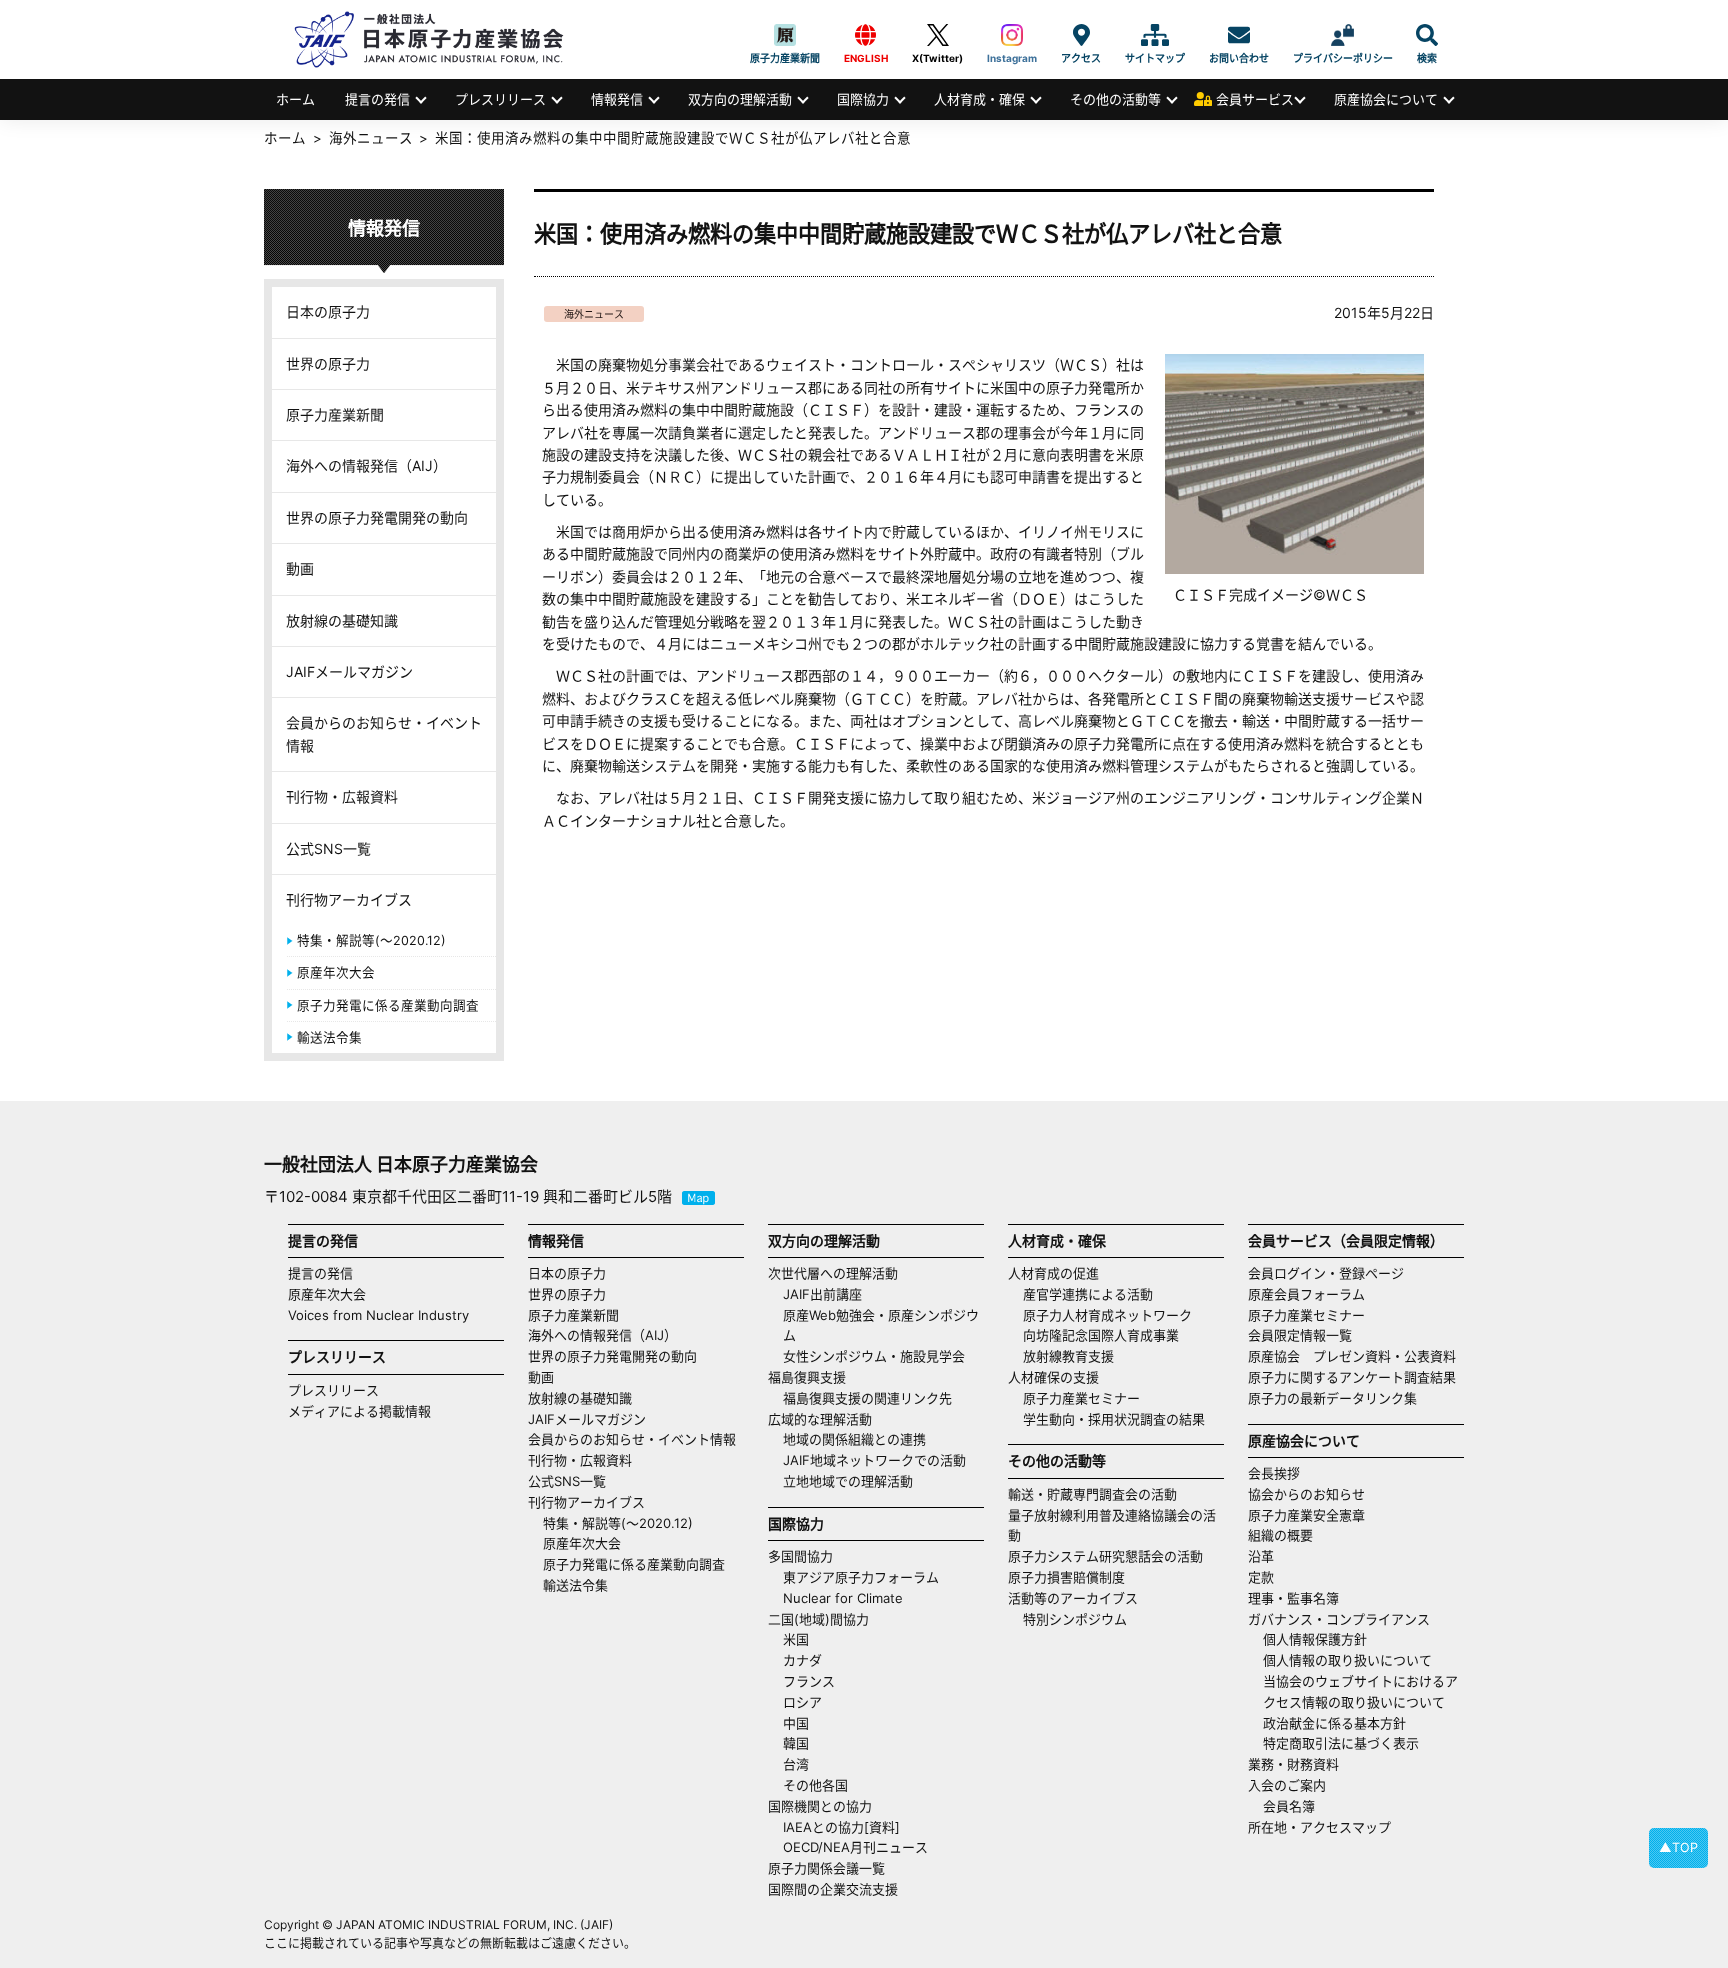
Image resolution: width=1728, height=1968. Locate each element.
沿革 (1261, 1556)
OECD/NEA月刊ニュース (855, 1847)
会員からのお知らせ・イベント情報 (384, 733)
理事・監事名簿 (1293, 1598)
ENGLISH (866, 35)
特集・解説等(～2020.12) (371, 940)
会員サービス (1255, 99)
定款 (1261, 1577)
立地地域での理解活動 (848, 1481)
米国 (796, 1639)
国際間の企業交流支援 (833, 1889)
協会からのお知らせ (1306, 1494)
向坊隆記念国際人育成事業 (1101, 1335)
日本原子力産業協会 (439, 39)
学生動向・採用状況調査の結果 (1120, 1419)
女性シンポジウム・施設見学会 (874, 1356)
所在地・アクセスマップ (1319, 1827)
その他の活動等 (1115, 99)
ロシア (802, 1702)
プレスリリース (500, 99)
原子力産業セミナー (1081, 1398)
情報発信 (617, 99)
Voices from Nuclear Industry (378, 1315)
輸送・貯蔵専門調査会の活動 (1092, 1494)
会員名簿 (1289, 1806)
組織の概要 (1280, 1535)
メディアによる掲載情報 (359, 1411)
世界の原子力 (328, 363)
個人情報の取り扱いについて (1347, 1660)
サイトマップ (1155, 35)
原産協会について (1386, 99)
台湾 (796, 1764)
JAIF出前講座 (822, 1294)
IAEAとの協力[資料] (841, 1827)
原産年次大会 (336, 972)
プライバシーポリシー (1343, 35)
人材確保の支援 (1053, 1377)
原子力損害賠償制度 (1066, 1577)
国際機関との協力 (820, 1806)
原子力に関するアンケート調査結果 (1352, 1377)
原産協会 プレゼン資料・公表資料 (1352, 1356)
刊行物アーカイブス (349, 899)
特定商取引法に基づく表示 (1341, 1743)
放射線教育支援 (1068, 1356)
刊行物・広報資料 (342, 796)
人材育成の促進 (1053, 1273)
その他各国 (815, 1785)
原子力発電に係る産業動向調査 (388, 1005)
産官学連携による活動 (1088, 1294)
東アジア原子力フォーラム (861, 1577)
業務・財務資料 (1293, 1764)
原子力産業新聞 (785, 35)
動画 (300, 568)
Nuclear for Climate (843, 1598)
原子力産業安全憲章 (1306, 1515)
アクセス (1081, 35)
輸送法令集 (329, 1037)
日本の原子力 (328, 311)
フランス (809, 1681)
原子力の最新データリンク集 (1332, 1398)
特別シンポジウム (1075, 1619)
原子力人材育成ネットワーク (1107, 1315)
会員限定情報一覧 (1300, 1335)
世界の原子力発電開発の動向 (377, 517)
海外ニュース (594, 314)
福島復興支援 (807, 1377)
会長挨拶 (1274, 1473)
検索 (1427, 35)
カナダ (802, 1660)
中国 (796, 1723)
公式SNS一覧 (328, 848)
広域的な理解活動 (820, 1419)
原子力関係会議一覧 (826, 1868)
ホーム (295, 99)
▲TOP (1678, 1847)
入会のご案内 (1287, 1785)
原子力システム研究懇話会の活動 (1105, 1556)
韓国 (796, 1743)
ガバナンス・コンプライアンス (1339, 1619)
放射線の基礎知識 (342, 620)
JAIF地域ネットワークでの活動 (874, 1460)
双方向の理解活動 (740, 99)
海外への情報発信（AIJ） (366, 465)
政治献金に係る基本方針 (1334, 1723)
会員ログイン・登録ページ (1326, 1273)
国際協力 (863, 99)
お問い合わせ (1239, 35)
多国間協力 (800, 1556)
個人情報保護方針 (1315, 1639)
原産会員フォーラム (1306, 1294)
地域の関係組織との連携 (854, 1439)
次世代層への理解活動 (833, 1273)
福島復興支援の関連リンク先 (867, 1398)
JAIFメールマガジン (349, 671)
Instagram (1012, 35)
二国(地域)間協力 (818, 1619)
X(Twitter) (937, 35)
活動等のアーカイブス (1073, 1598)
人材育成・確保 (979, 99)
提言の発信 (377, 99)
